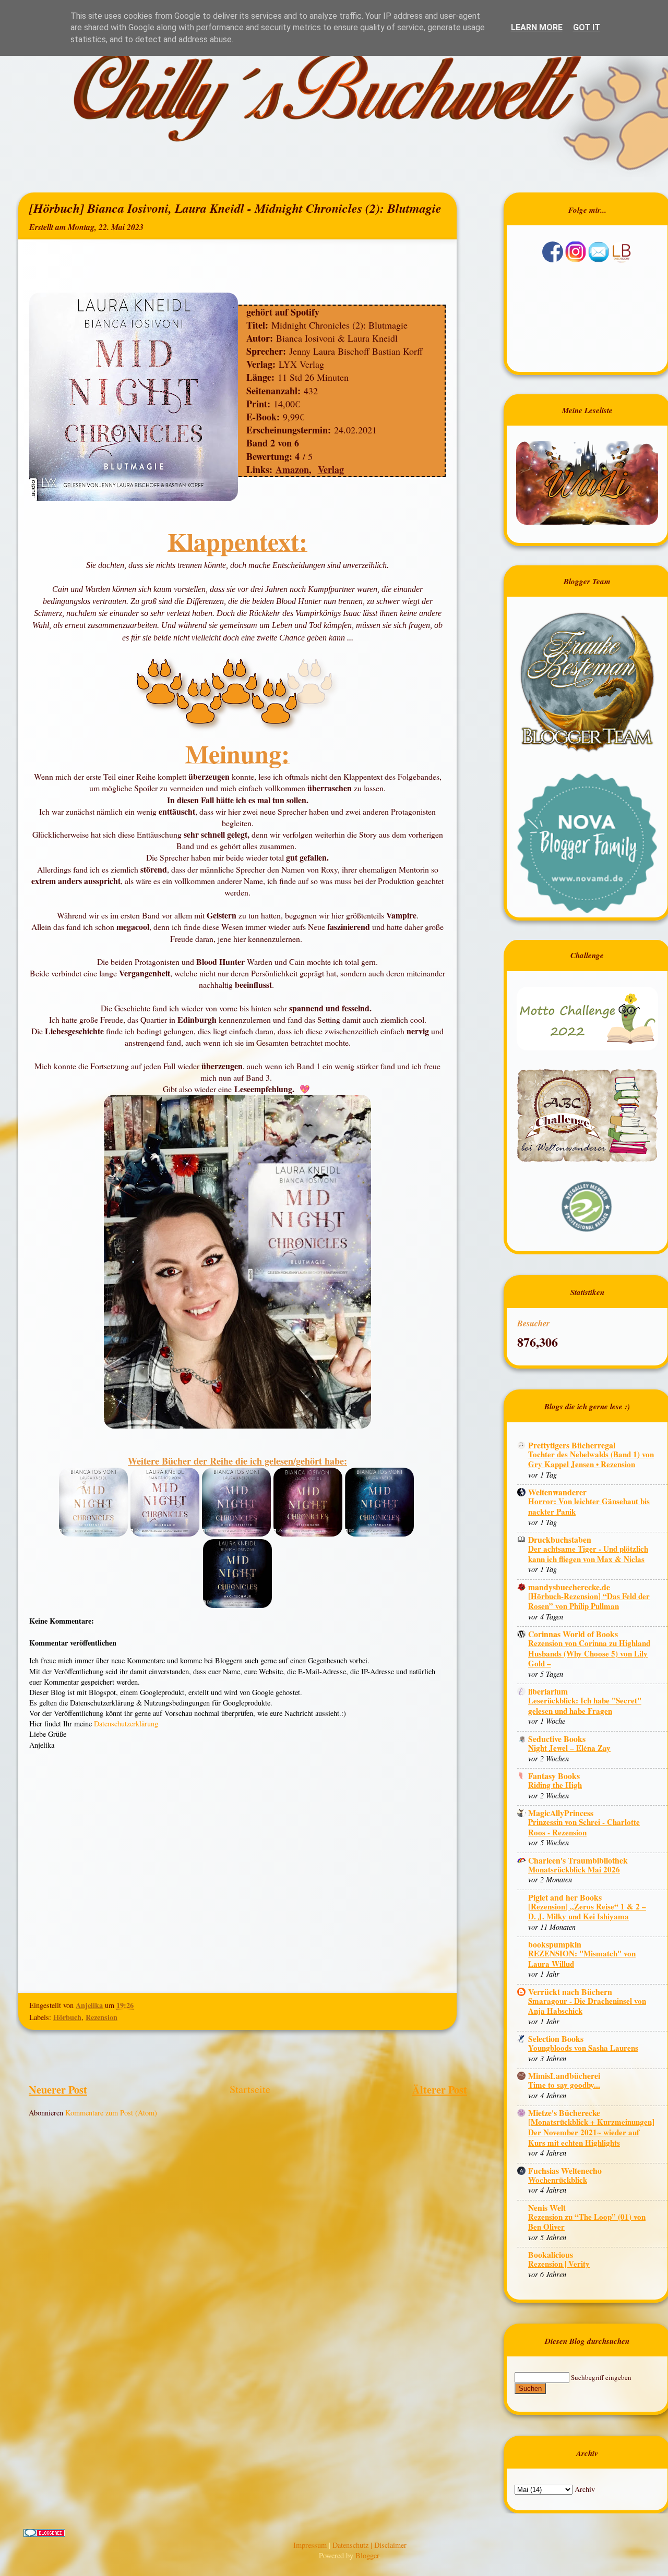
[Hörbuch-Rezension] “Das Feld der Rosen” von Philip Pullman (589, 1601)
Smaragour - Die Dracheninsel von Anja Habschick (587, 2006)
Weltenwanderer (557, 1492)
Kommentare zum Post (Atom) (111, 2113)
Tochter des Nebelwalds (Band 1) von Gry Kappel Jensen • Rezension (591, 1459)
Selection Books (556, 2039)
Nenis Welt (547, 2208)
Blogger (367, 2555)
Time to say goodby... (564, 2085)
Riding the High (555, 1785)
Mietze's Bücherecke (564, 2113)
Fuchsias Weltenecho (565, 2170)
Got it (587, 27)
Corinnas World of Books (573, 1634)
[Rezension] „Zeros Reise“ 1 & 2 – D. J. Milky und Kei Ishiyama (587, 1912)
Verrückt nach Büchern (570, 1992)
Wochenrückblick (558, 2180)
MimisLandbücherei (564, 2076)
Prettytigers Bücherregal (572, 1445)
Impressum (311, 2545)
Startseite (250, 2089)
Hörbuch (67, 2017)
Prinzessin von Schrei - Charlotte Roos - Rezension (584, 1827)
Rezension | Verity (559, 2264)
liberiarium (548, 1691)
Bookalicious (551, 2254)
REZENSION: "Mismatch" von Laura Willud (582, 1958)
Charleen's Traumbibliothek (578, 1860)
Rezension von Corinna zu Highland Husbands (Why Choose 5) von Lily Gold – (589, 1653)
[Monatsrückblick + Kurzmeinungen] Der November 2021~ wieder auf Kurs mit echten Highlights (591, 2132)
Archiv (585, 2489)
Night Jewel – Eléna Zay (569, 1748)
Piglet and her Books (565, 1897)
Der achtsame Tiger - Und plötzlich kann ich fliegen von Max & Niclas (588, 1554)
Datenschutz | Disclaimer (369, 2545)
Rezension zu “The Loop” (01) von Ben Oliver (587, 2222)
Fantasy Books (554, 1776)
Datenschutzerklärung (126, 1724)
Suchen (530, 2388)
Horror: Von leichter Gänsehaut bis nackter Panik (589, 1506)
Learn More (537, 27)
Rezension (102, 2017)
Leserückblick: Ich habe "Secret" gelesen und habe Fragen (585, 1706)
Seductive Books (557, 1739)
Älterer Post (440, 2089)
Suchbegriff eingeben (601, 2377)
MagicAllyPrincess (561, 1813)
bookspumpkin (555, 1944)
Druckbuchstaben (560, 1539)
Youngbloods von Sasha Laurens (583, 2048)
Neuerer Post (58, 2089)
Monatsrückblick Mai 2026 (574, 1869)
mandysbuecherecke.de (569, 1587)
